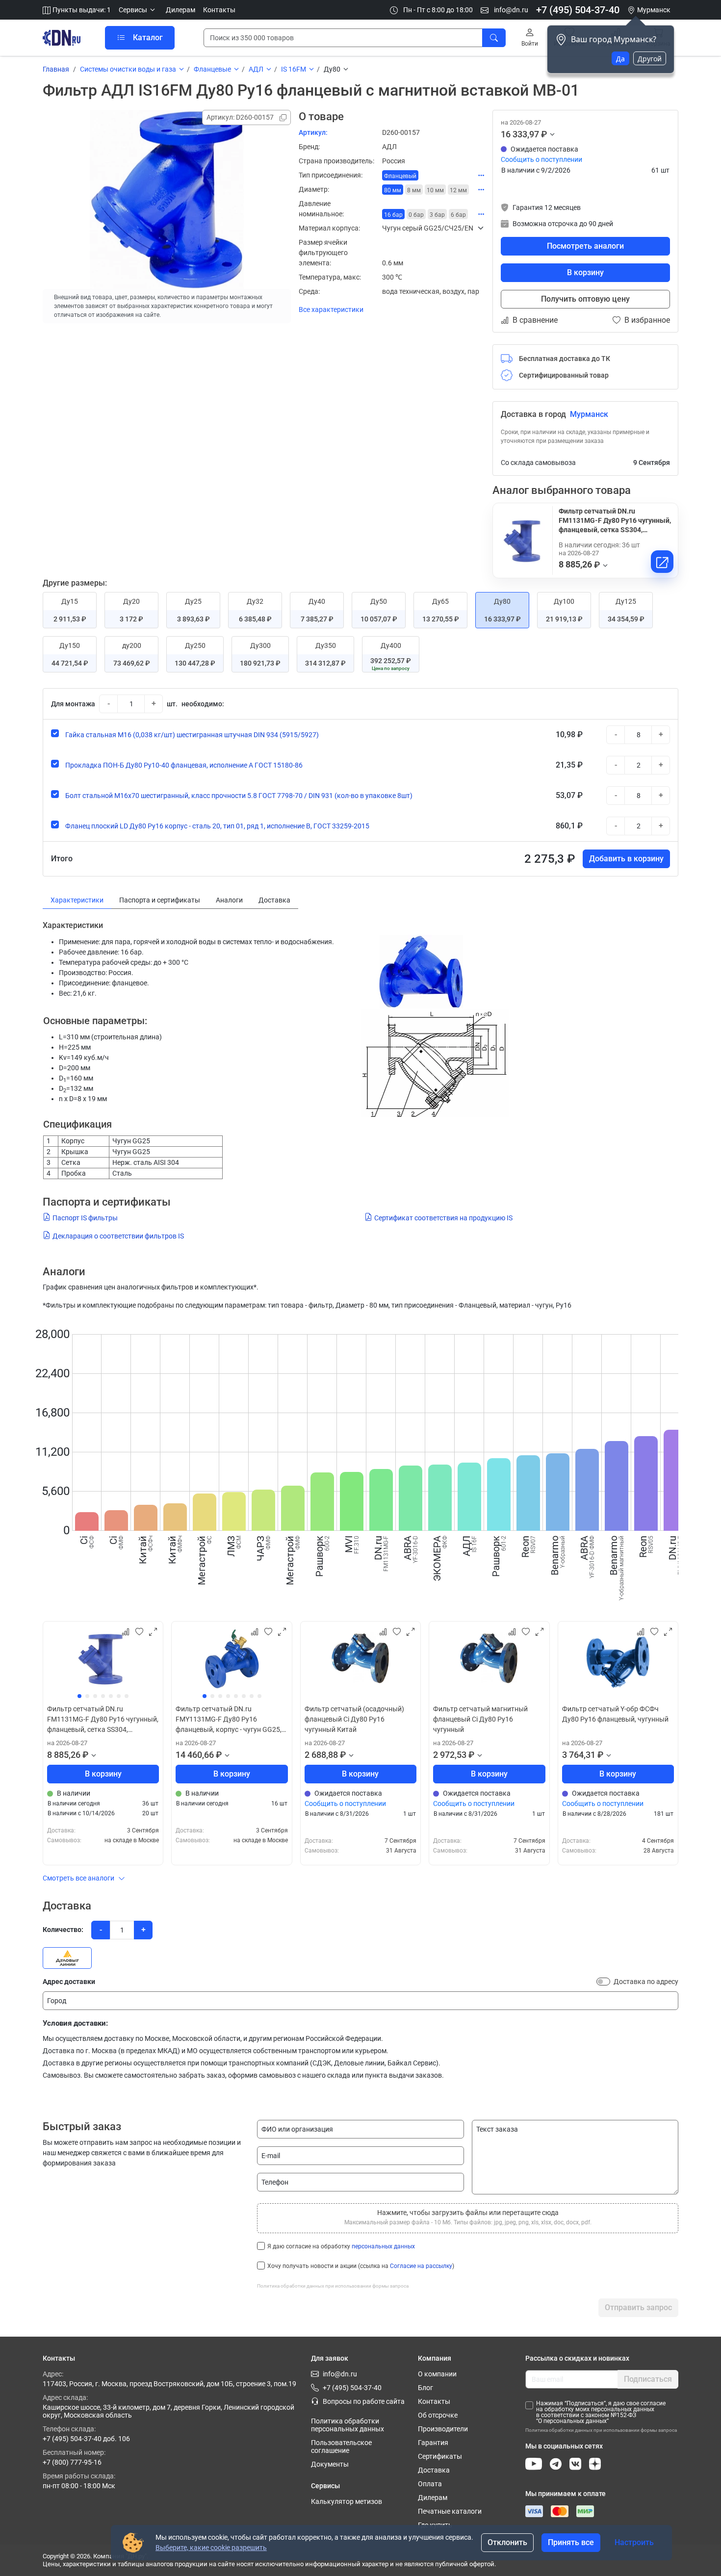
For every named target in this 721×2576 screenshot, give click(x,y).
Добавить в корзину (626, 859)
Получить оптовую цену (585, 299)
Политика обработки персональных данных (348, 2425)
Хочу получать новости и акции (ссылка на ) (361, 2266)
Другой (650, 59)
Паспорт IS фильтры (85, 1218)
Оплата (430, 2484)
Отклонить (507, 2542)
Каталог (148, 38)
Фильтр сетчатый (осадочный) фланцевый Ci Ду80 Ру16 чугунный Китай (354, 1719)
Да (620, 59)
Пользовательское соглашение (341, 2447)
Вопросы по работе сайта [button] (364, 2401)
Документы (330, 2464)
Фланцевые (212, 69)
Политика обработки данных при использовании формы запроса (333, 2286)
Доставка (434, 2470)
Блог (425, 2388)
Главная (56, 69)
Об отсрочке (438, 2415)
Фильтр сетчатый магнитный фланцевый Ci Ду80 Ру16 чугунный (480, 1719)
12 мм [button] (458, 190)
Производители (443, 2429)
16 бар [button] (393, 215)
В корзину (585, 272)
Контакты (219, 10)
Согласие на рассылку (421, 2266)
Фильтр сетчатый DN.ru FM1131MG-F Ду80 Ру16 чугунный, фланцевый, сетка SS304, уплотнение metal (103, 1720)
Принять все (571, 2542)
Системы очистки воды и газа (128, 69)
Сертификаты (440, 2456)
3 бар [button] (437, 215)
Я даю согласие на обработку (341, 2246)
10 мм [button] (435, 190)
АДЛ (256, 69)
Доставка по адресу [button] (646, 1982)
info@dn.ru (510, 10)
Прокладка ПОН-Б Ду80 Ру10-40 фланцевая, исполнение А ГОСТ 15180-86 (184, 765)
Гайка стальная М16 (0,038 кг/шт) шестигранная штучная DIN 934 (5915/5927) (192, 735)
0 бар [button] (416, 215)
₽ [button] (544, 134)
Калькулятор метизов (347, 2501)
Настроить (634, 2542)
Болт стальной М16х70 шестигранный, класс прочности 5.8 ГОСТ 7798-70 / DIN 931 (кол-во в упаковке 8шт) (239, 796)
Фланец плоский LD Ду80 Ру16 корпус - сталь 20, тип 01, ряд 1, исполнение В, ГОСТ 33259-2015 (217, 826)
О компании (437, 2374)
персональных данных (383, 2246)
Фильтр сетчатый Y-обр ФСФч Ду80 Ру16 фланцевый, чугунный (615, 1714)
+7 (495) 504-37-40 (578, 10)
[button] (138, 10)
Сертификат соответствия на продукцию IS (443, 1218)
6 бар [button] (458, 215)
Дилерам (180, 10)
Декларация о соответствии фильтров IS (118, 1236)
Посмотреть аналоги (585, 246)
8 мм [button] (414, 190)
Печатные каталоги (450, 2511)
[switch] (603, 1982)
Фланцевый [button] (400, 176)
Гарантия (433, 2443)
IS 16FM (294, 69)
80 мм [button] (393, 190)
